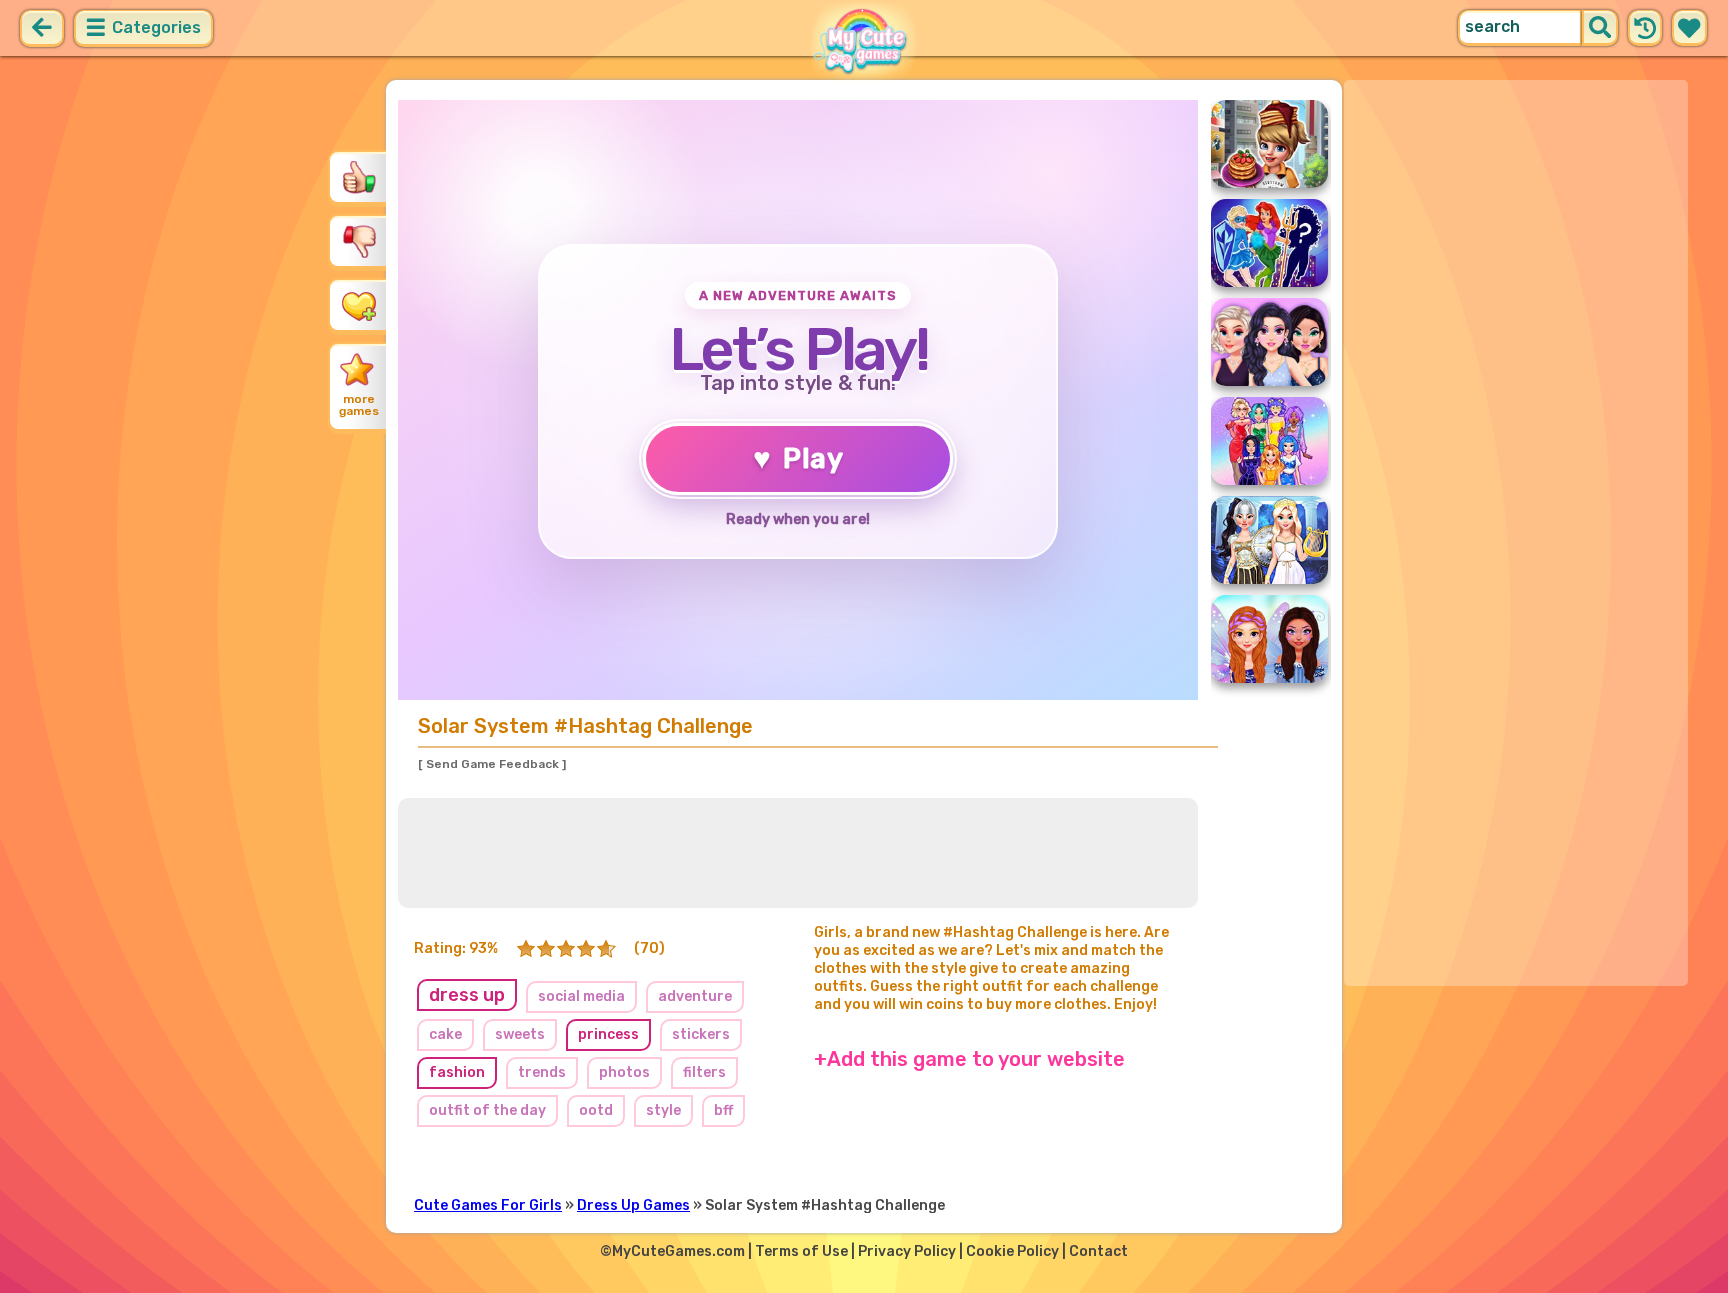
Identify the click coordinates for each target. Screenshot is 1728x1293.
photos (624, 1072)
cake (445, 1034)
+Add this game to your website (969, 1059)
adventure (695, 996)
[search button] (1600, 28)
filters (704, 1072)
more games (359, 405)
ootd (596, 1110)
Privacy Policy (907, 1251)
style (663, 1110)
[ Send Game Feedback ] (492, 764)
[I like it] (359, 177)
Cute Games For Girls (488, 1205)
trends (542, 1072)
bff (723, 1110)
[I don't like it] (359, 241)
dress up (467, 995)
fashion (457, 1072)
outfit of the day (487, 1110)
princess (608, 1034)
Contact (1098, 1251)
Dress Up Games (633, 1205)
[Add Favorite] (359, 305)
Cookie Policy (1012, 1251)
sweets (520, 1034)
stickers (701, 1034)
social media (581, 996)
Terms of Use (801, 1251)
